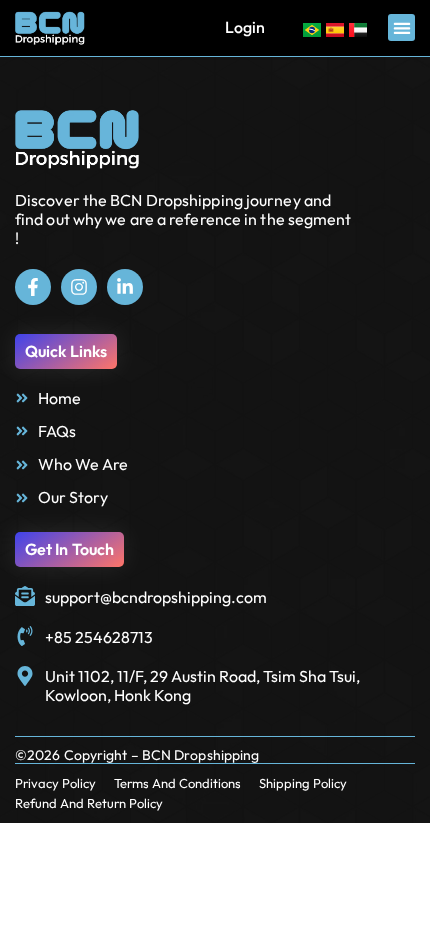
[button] (401, 27)
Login (245, 27)
